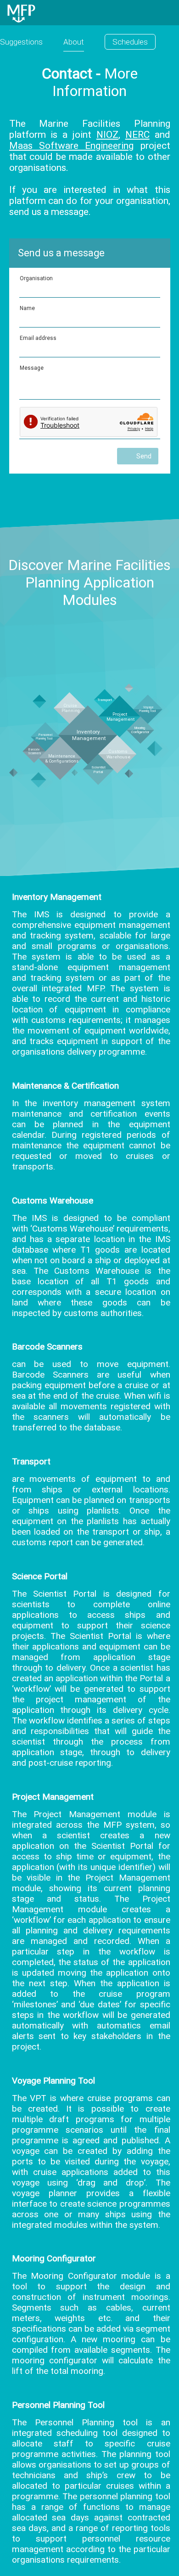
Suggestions (21, 42)
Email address (38, 338)
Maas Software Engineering (72, 146)
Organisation (36, 278)
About (74, 42)
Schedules (130, 42)
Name (27, 308)
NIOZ (107, 135)
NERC (137, 135)
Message (32, 368)
